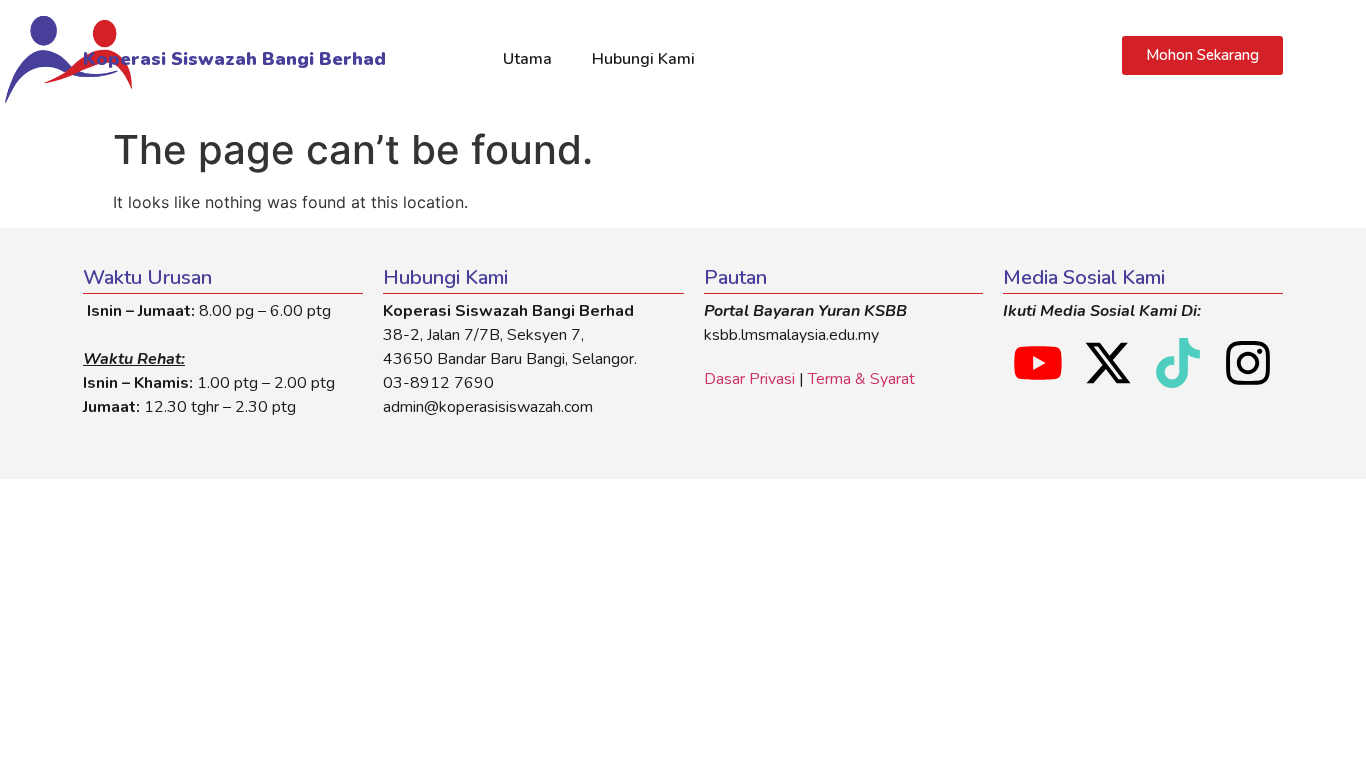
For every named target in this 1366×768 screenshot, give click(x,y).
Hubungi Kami (643, 59)
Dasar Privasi (749, 379)
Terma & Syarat (861, 379)
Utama (527, 59)
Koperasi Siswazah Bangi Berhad (234, 59)
